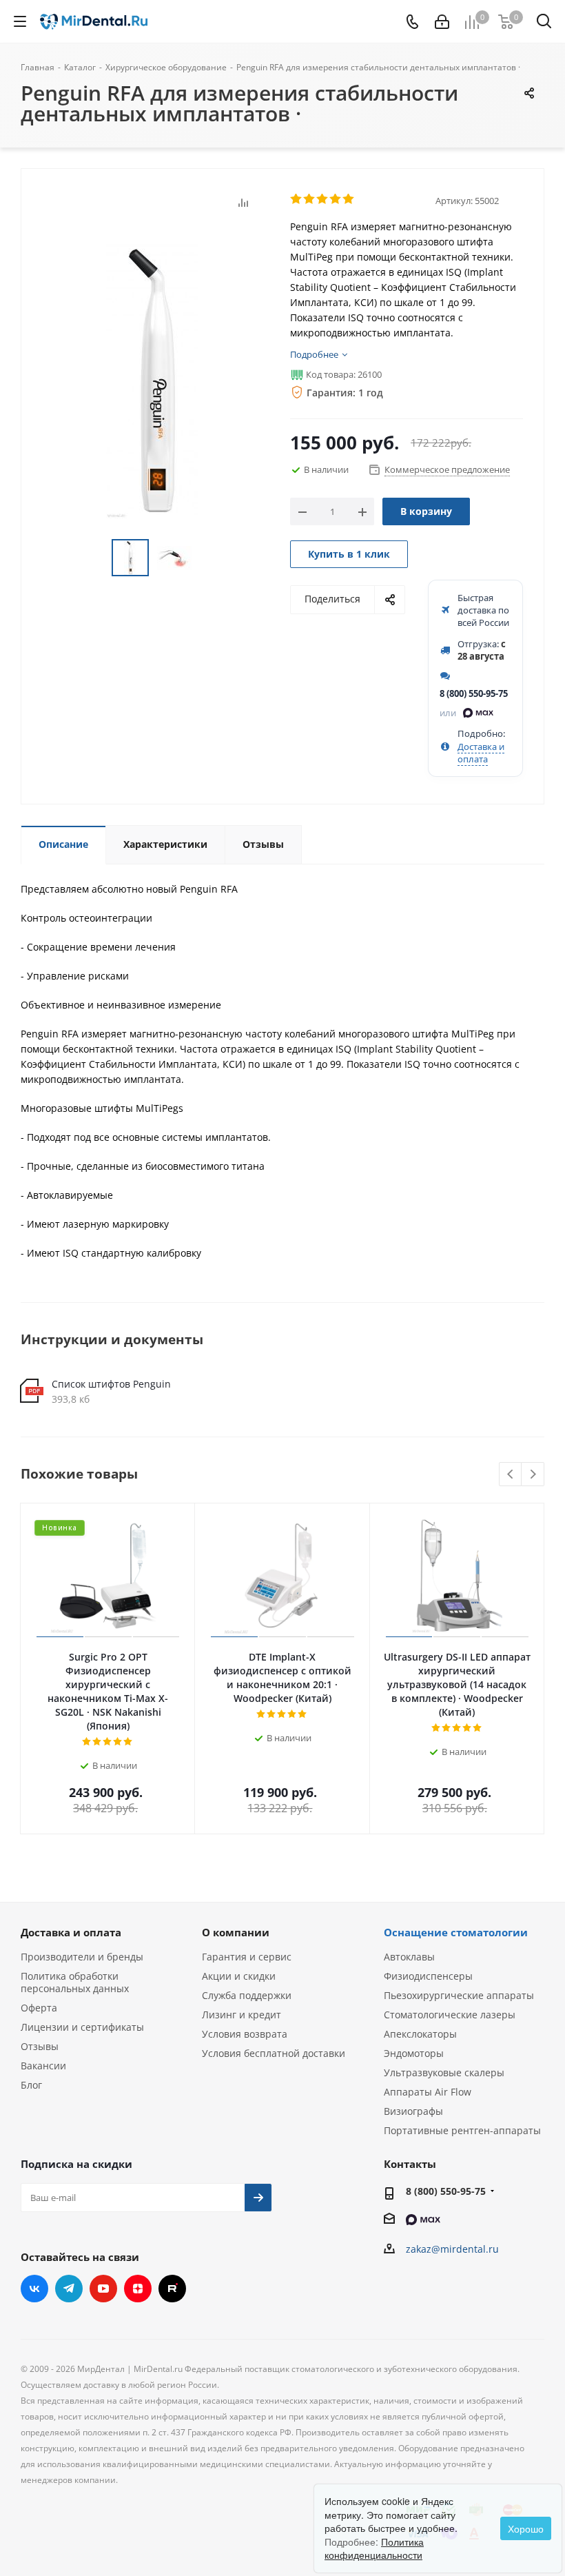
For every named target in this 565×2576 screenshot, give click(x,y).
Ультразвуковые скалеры (444, 2072)
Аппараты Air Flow (428, 2092)
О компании (236, 1932)
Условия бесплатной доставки (274, 2053)
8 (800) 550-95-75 (474, 693)
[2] (310, 199)
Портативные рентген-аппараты (462, 2130)
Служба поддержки (247, 1995)
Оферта (39, 2008)
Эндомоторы (414, 2053)
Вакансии (43, 2066)
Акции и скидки (239, 1976)
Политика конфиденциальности (374, 2548)
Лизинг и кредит (242, 2015)
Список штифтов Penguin (111, 1384)
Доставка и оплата (481, 753)
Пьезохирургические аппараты (459, 1995)
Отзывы (40, 2046)
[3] (323, 199)
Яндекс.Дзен (138, 2289)
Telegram (69, 2289)
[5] (349, 199)
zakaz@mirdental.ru (452, 2249)
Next (533, 1475)
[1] (297, 199)
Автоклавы (409, 1957)
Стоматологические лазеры (450, 2015)
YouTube (103, 2289)
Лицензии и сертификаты (82, 2027)
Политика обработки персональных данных (75, 1982)
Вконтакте (34, 2289)
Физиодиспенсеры (428, 1976)
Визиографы (413, 2111)
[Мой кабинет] (442, 22)
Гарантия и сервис (247, 1957)
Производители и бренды (82, 1957)
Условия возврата (245, 2034)
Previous (511, 1475)
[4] (336, 199)
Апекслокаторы (420, 2034)
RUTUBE (172, 2289)
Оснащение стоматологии (456, 1932)
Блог (31, 2085)
